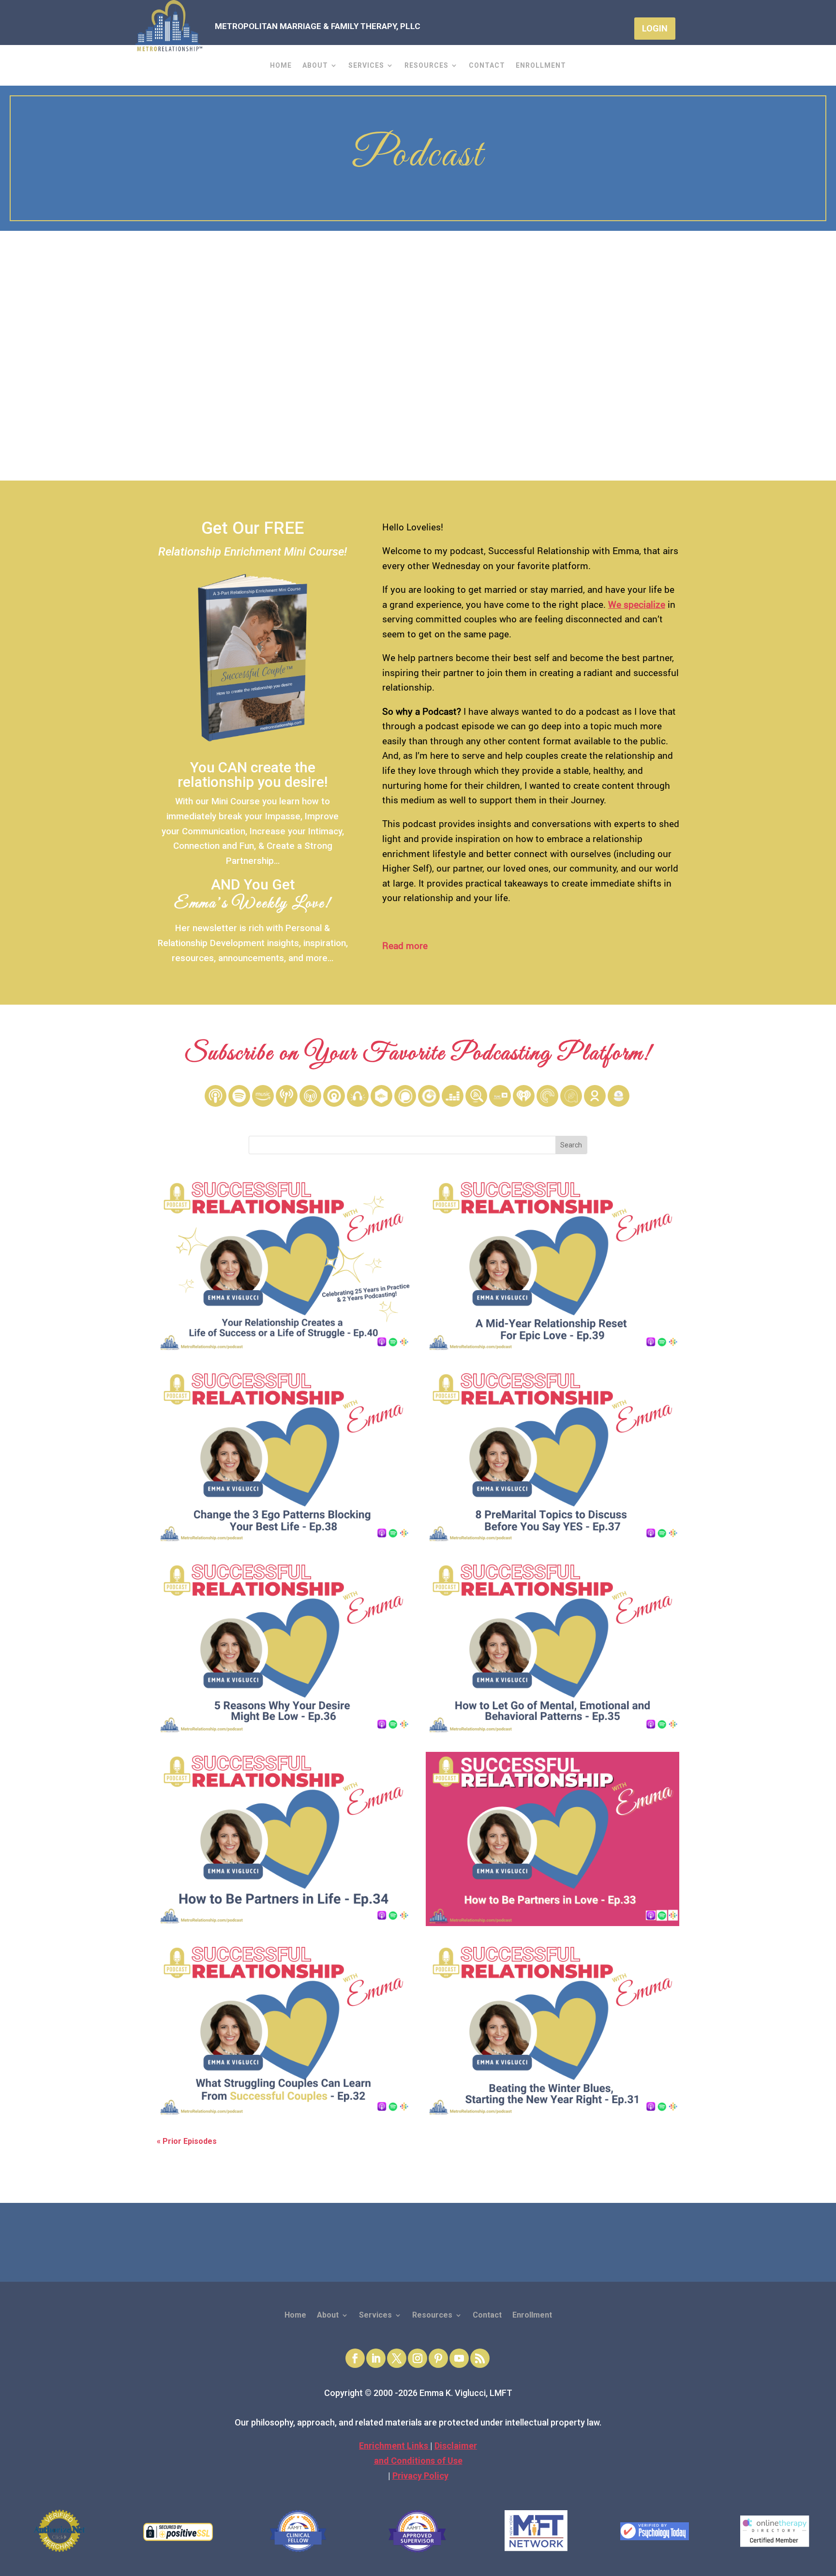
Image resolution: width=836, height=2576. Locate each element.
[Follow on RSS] (480, 2358)
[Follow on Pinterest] (438, 2358)
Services (366, 66)
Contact (487, 66)
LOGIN (655, 28)
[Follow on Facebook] (355, 2358)
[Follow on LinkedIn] (376, 2358)
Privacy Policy (420, 2476)
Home (281, 66)
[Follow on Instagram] (418, 2358)
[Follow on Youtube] (459, 2358)
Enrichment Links (395, 2446)
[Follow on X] (397, 2358)
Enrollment (541, 66)
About (315, 66)
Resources (426, 66)
